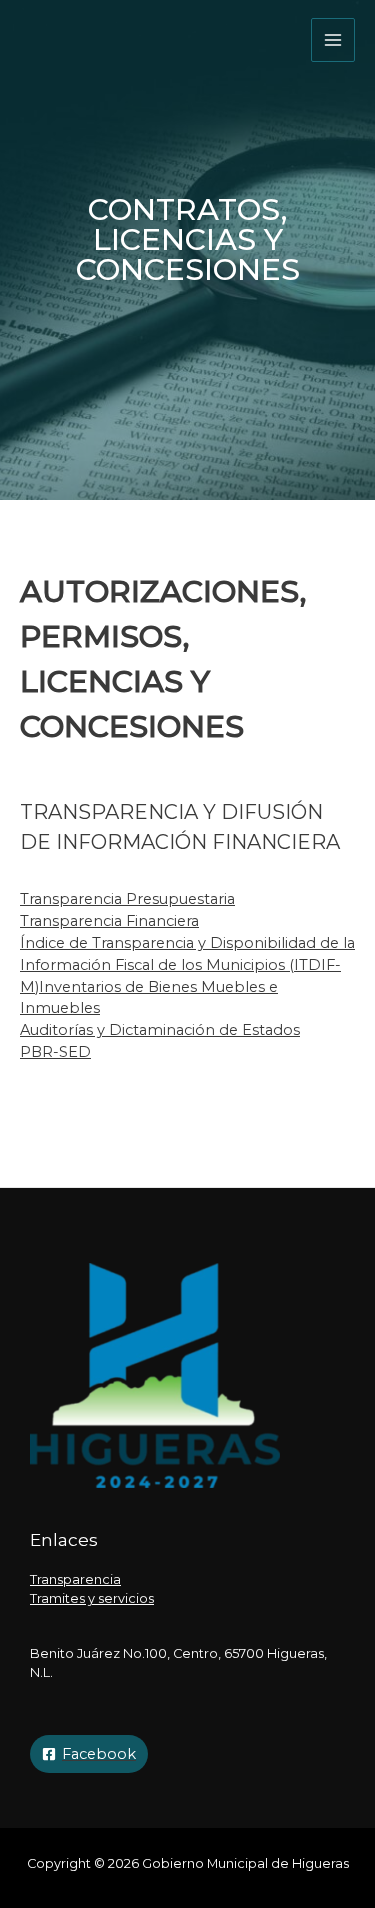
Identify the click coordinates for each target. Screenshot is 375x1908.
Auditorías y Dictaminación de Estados (160, 1030)
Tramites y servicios (92, 1598)
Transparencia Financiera (109, 921)
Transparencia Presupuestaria (127, 899)
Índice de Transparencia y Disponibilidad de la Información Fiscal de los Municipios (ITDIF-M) (187, 965)
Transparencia (75, 1579)
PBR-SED (55, 1052)
